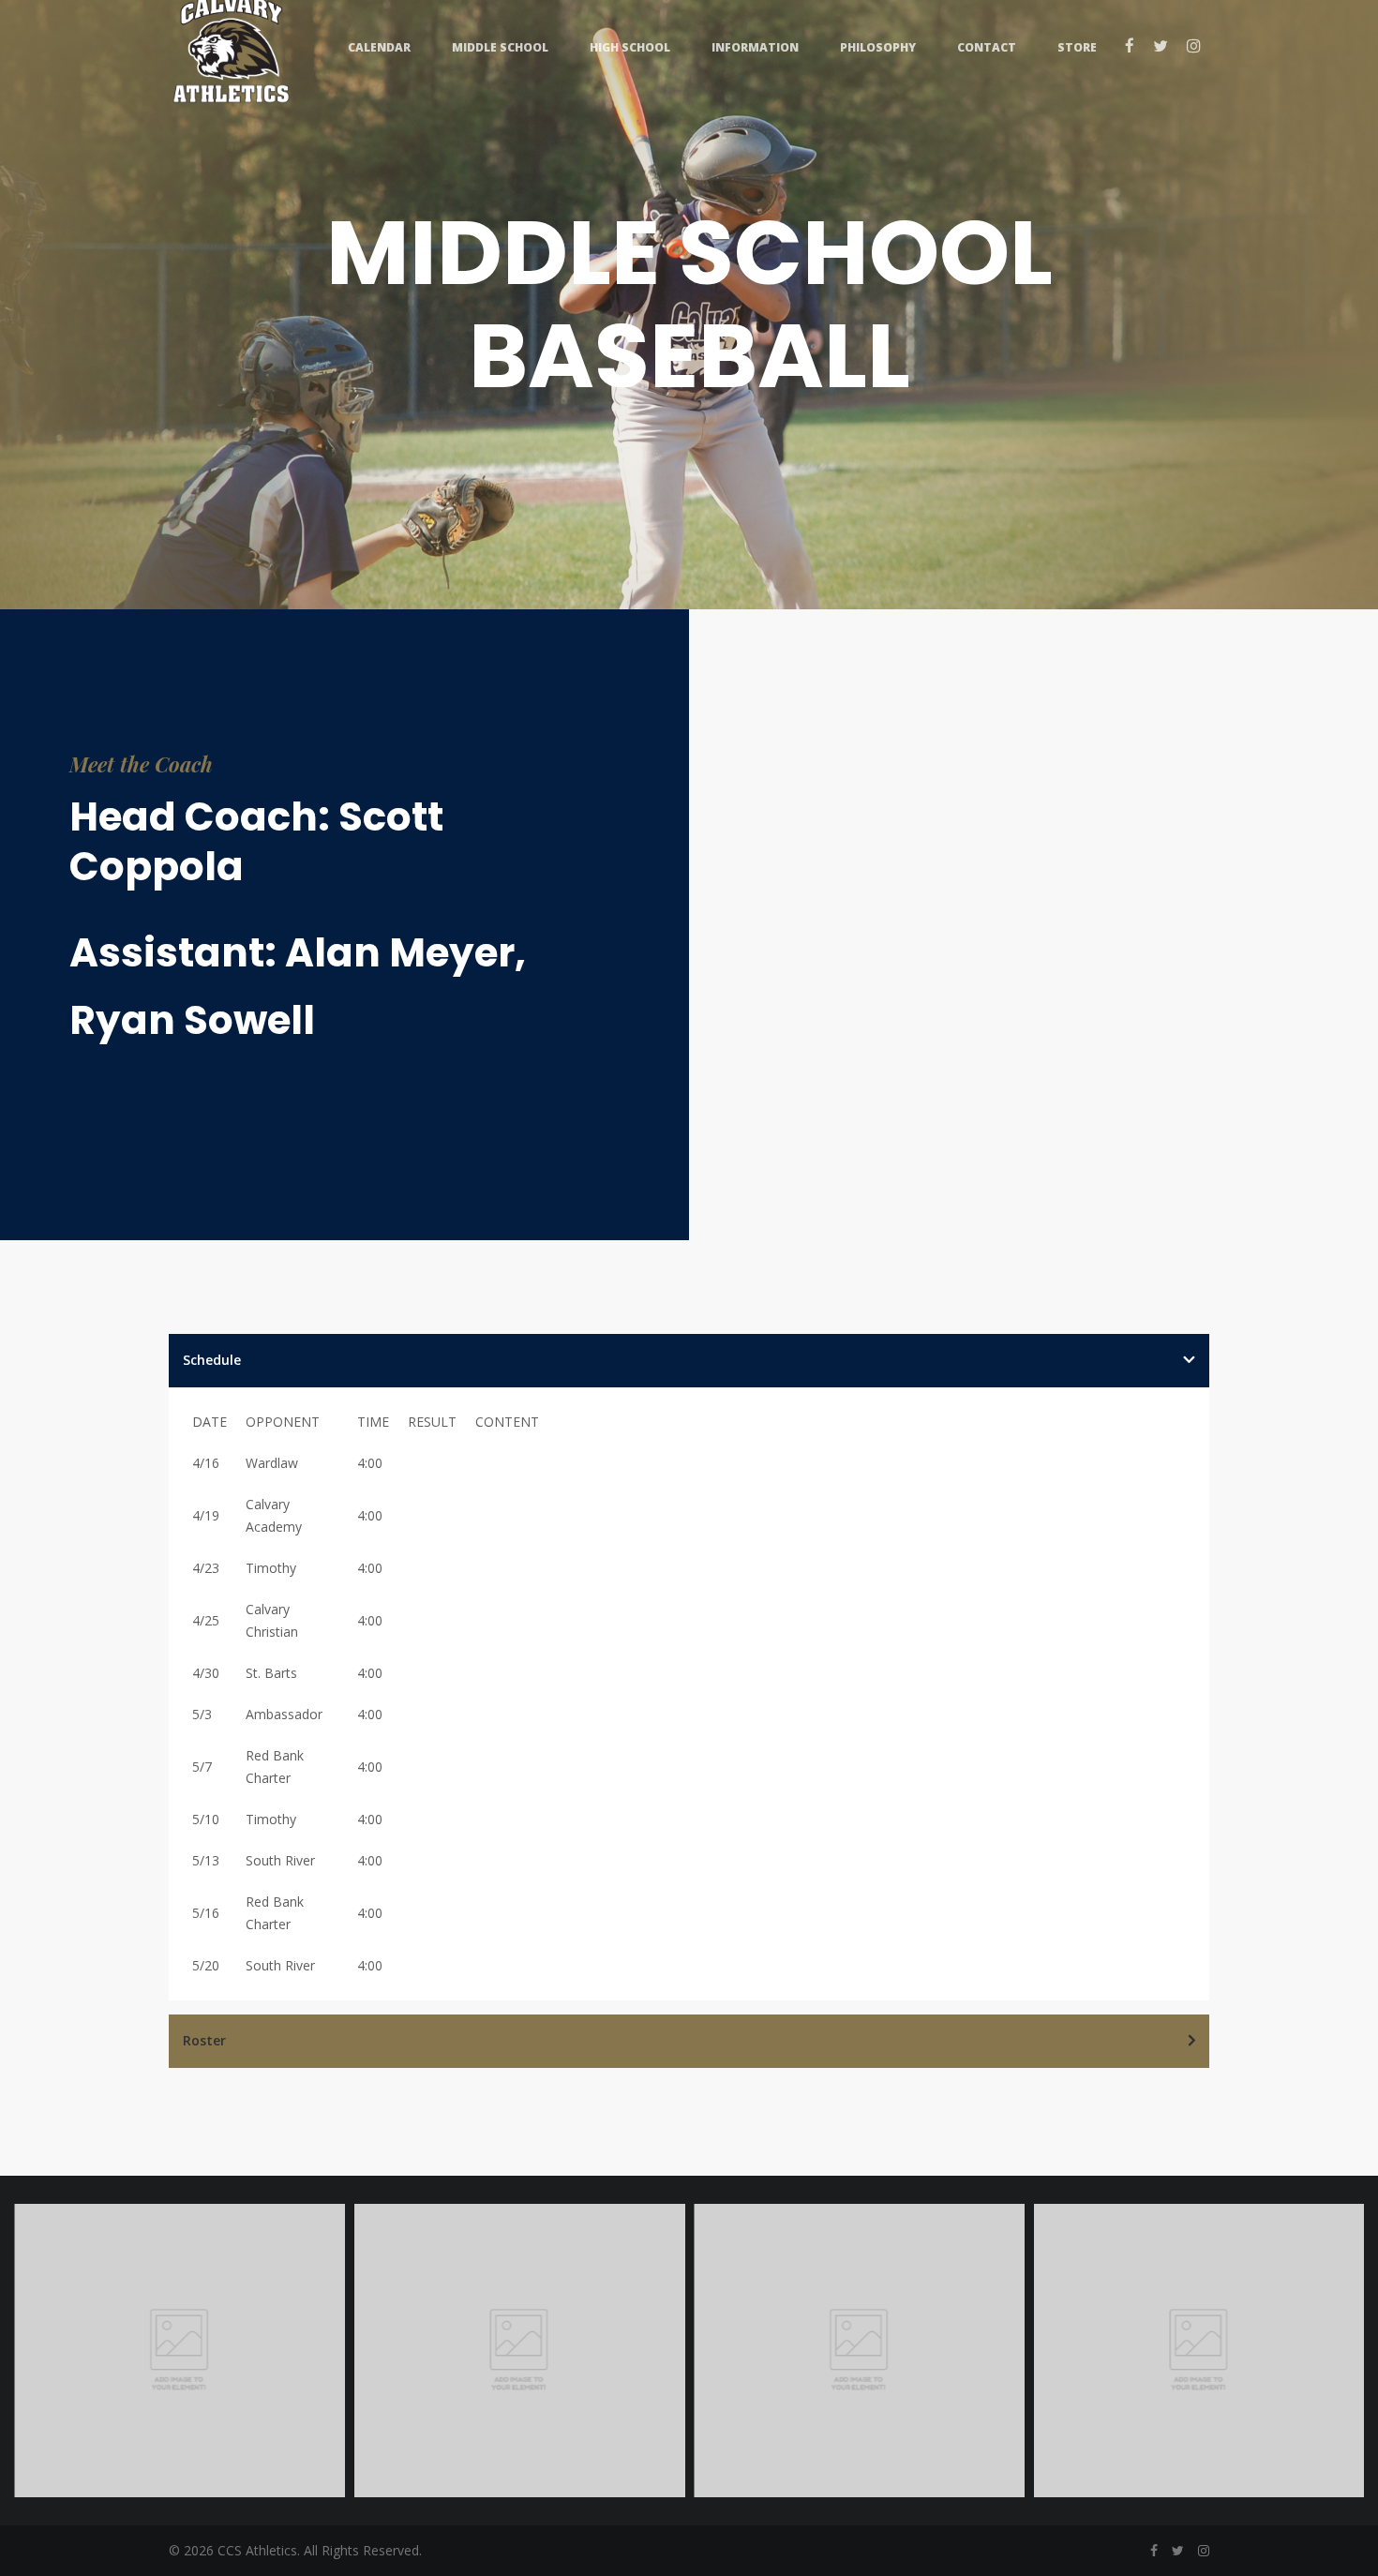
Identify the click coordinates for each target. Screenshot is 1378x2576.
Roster (204, 2040)
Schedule (212, 1360)
